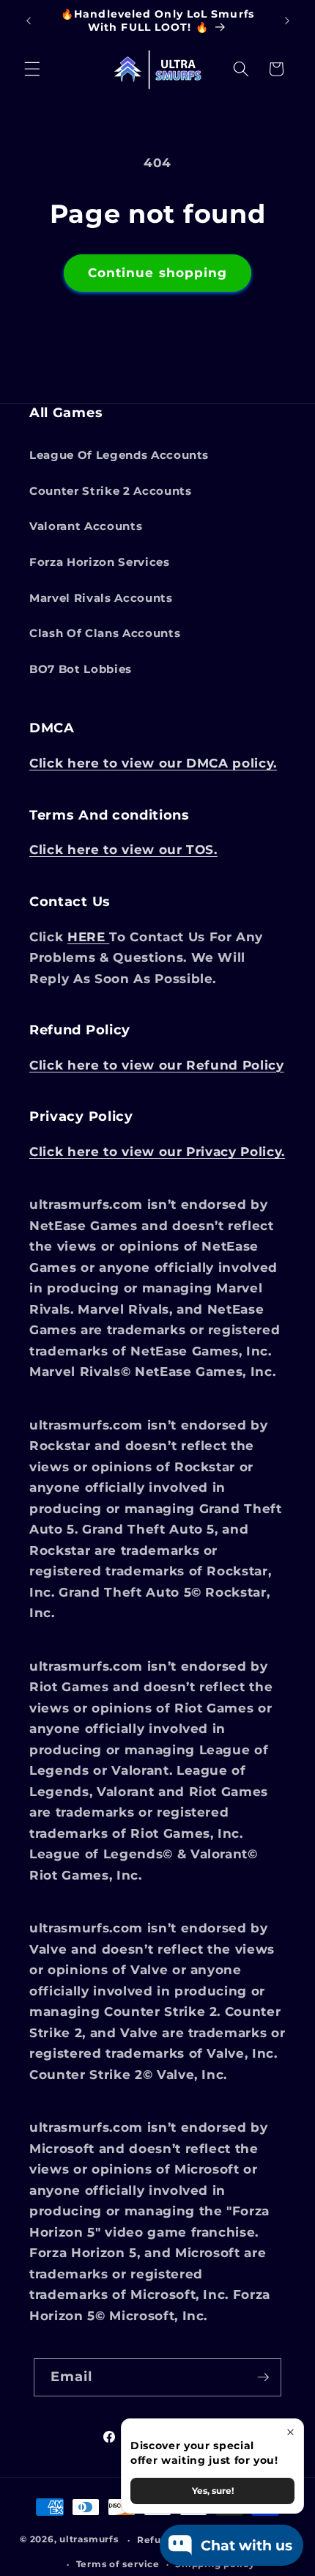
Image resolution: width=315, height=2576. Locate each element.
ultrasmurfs (89, 2540)
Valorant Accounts (86, 526)
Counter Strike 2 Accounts (111, 491)
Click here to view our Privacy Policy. (157, 1152)
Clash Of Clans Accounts (105, 633)
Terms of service (118, 2564)
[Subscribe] (263, 2377)
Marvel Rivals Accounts (101, 598)
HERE (88, 937)
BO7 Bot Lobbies (81, 669)
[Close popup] (290, 2432)
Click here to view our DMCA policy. (153, 763)
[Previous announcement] (29, 21)
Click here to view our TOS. (123, 850)
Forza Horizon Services (100, 562)
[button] (32, 69)
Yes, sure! (213, 2491)
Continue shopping (158, 273)
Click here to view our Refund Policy (157, 1065)
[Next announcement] (287, 21)
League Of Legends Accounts (119, 455)
